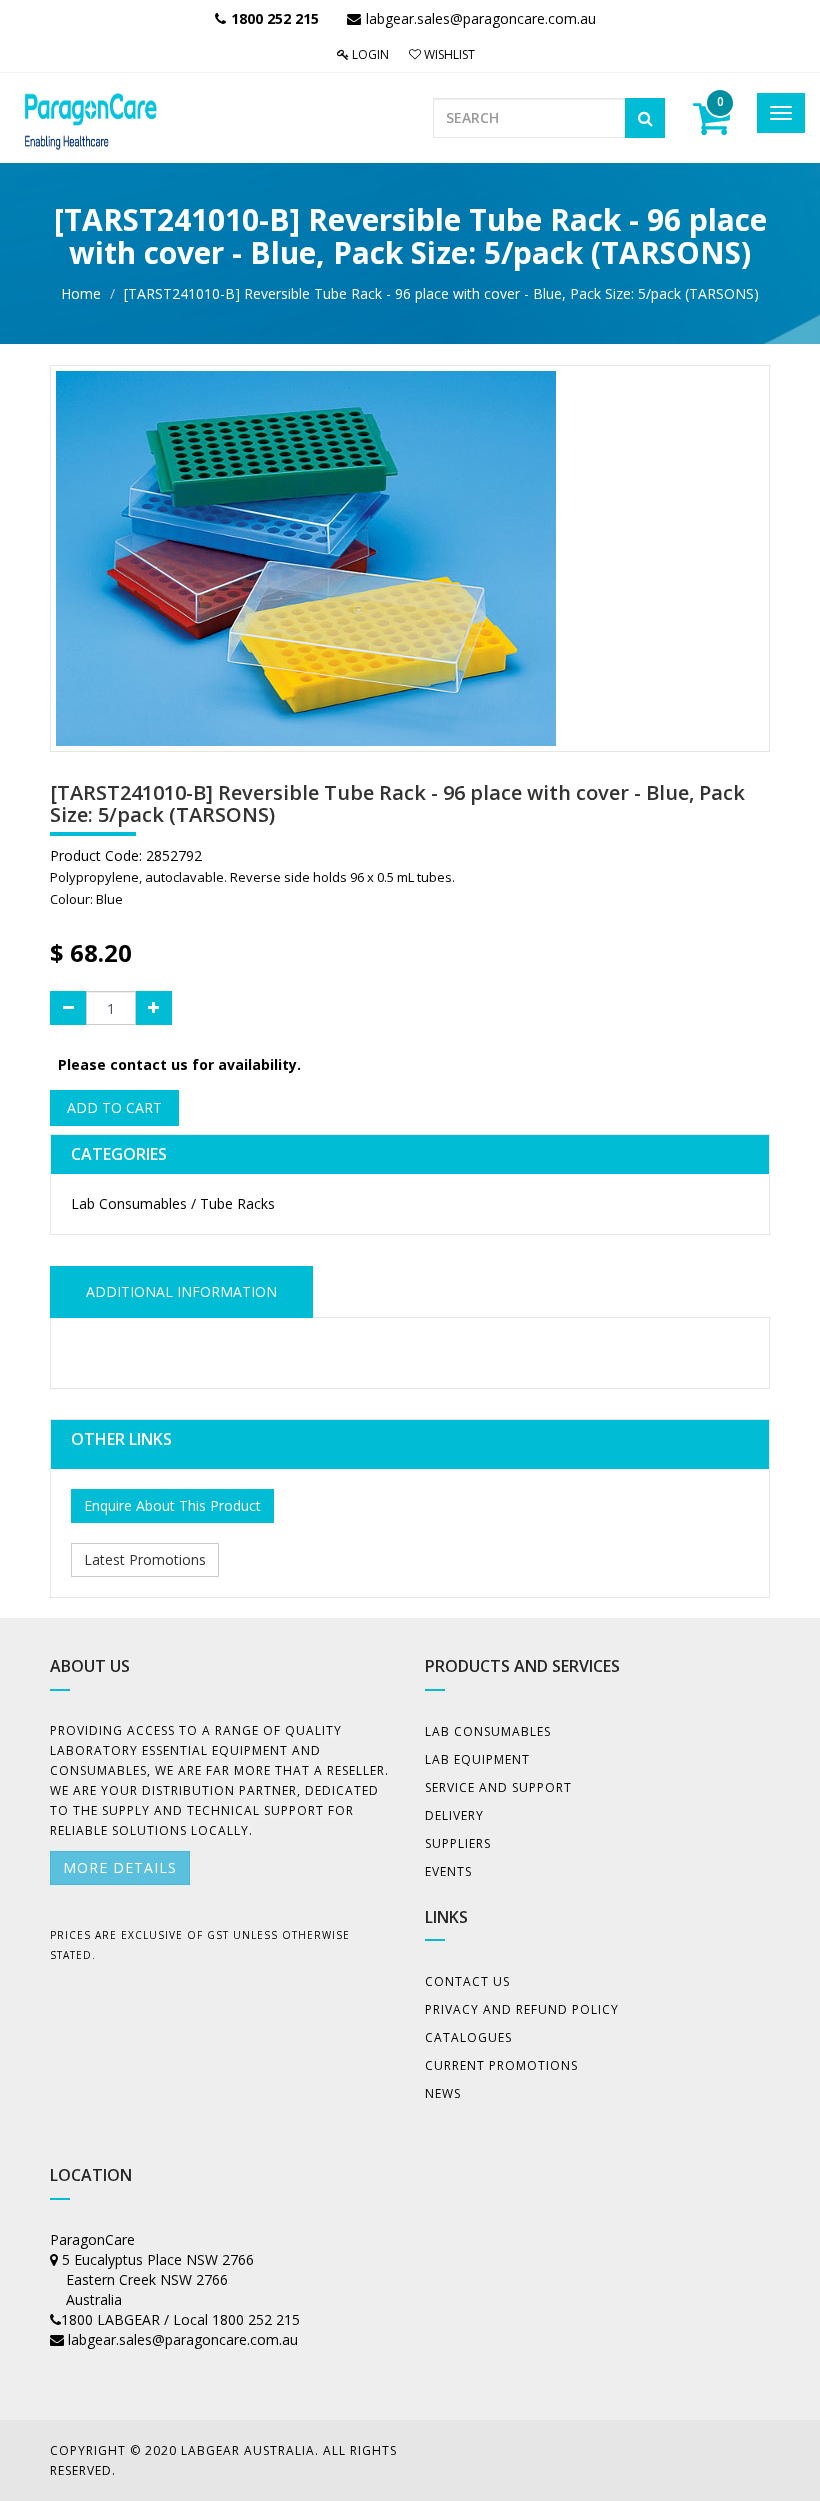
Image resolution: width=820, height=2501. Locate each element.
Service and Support (498, 1787)
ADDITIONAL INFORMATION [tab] (181, 1291)
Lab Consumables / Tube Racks (173, 1203)
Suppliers (458, 1843)
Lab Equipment (477, 1759)
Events (448, 1871)
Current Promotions (501, 2065)
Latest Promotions (145, 1559)
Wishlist (448, 54)
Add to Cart (114, 1107)
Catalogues (468, 2037)
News (443, 2093)
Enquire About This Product (172, 1505)
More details (120, 1867)
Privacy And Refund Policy (522, 2009)
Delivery (454, 1815)
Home (81, 293)
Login (369, 54)
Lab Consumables (488, 1731)
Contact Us (467, 1981)
